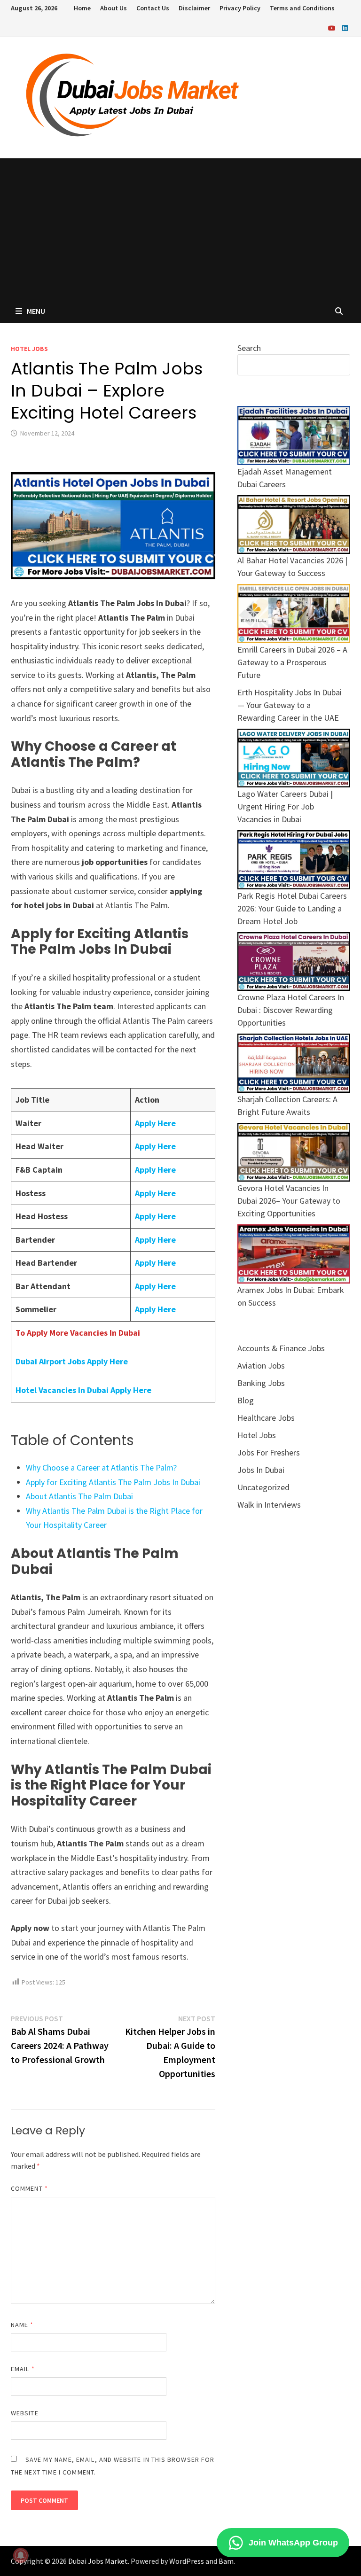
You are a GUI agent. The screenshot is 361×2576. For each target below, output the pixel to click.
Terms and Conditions (302, 8)
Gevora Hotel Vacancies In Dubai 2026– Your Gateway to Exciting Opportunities (289, 1201)
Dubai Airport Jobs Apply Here (72, 1361)
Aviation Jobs (261, 1366)
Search (249, 348)
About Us (114, 8)
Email (23, 2369)
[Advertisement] (180, 229)
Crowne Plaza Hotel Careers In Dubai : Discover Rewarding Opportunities (291, 1010)
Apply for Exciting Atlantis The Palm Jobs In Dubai (113, 1482)
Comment (29, 2188)
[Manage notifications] (21, 2555)
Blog (246, 1400)
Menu (36, 311)
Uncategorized (263, 1487)
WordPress (187, 2561)
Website (25, 2413)
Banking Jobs (261, 1383)
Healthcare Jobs (266, 1418)
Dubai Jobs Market (98, 2561)
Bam (226, 2561)
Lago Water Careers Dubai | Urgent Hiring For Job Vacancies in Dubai (285, 806)
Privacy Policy (240, 8)
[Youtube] (333, 27)
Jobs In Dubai (261, 1470)
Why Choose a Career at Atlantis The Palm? (101, 1467)
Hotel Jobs (29, 349)
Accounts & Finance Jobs (281, 1348)
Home (82, 8)
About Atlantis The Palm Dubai (79, 1496)
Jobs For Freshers (269, 1452)
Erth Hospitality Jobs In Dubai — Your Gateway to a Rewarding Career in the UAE (290, 705)
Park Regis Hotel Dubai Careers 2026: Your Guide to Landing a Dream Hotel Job (292, 908)
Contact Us (153, 8)
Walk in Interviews (269, 1505)
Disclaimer (194, 8)
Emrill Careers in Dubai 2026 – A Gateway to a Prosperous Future (292, 662)
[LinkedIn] (345, 27)
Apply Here (155, 1123)
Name (22, 2325)
